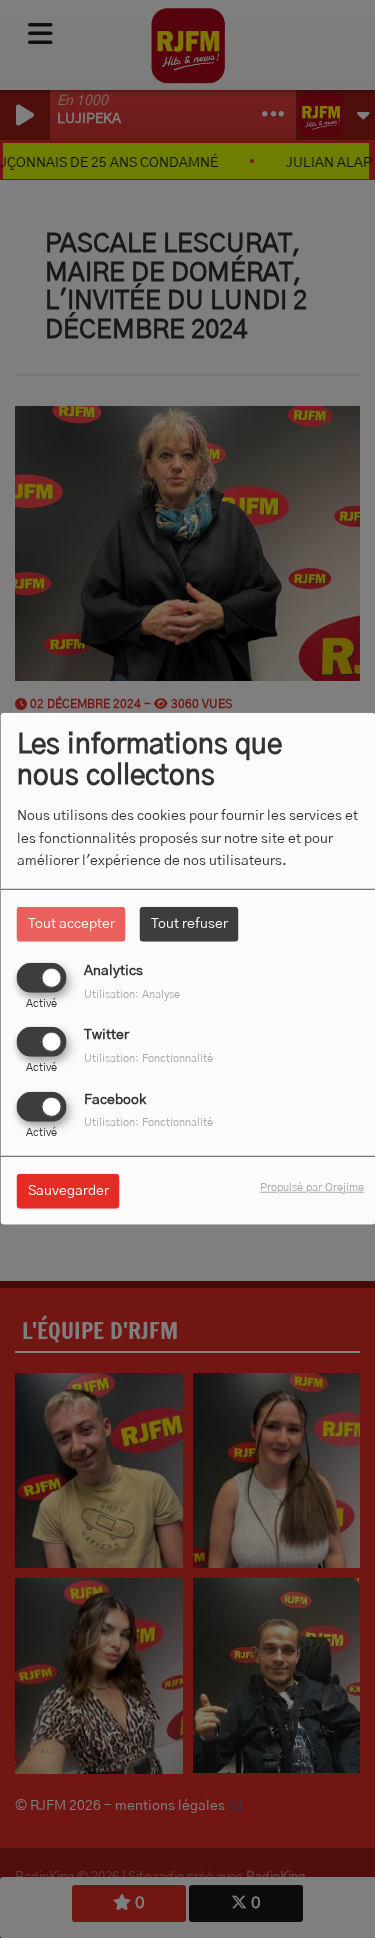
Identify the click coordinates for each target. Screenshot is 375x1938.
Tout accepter (71, 924)
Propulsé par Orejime (312, 1186)
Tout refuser (189, 924)
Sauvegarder (68, 1190)
